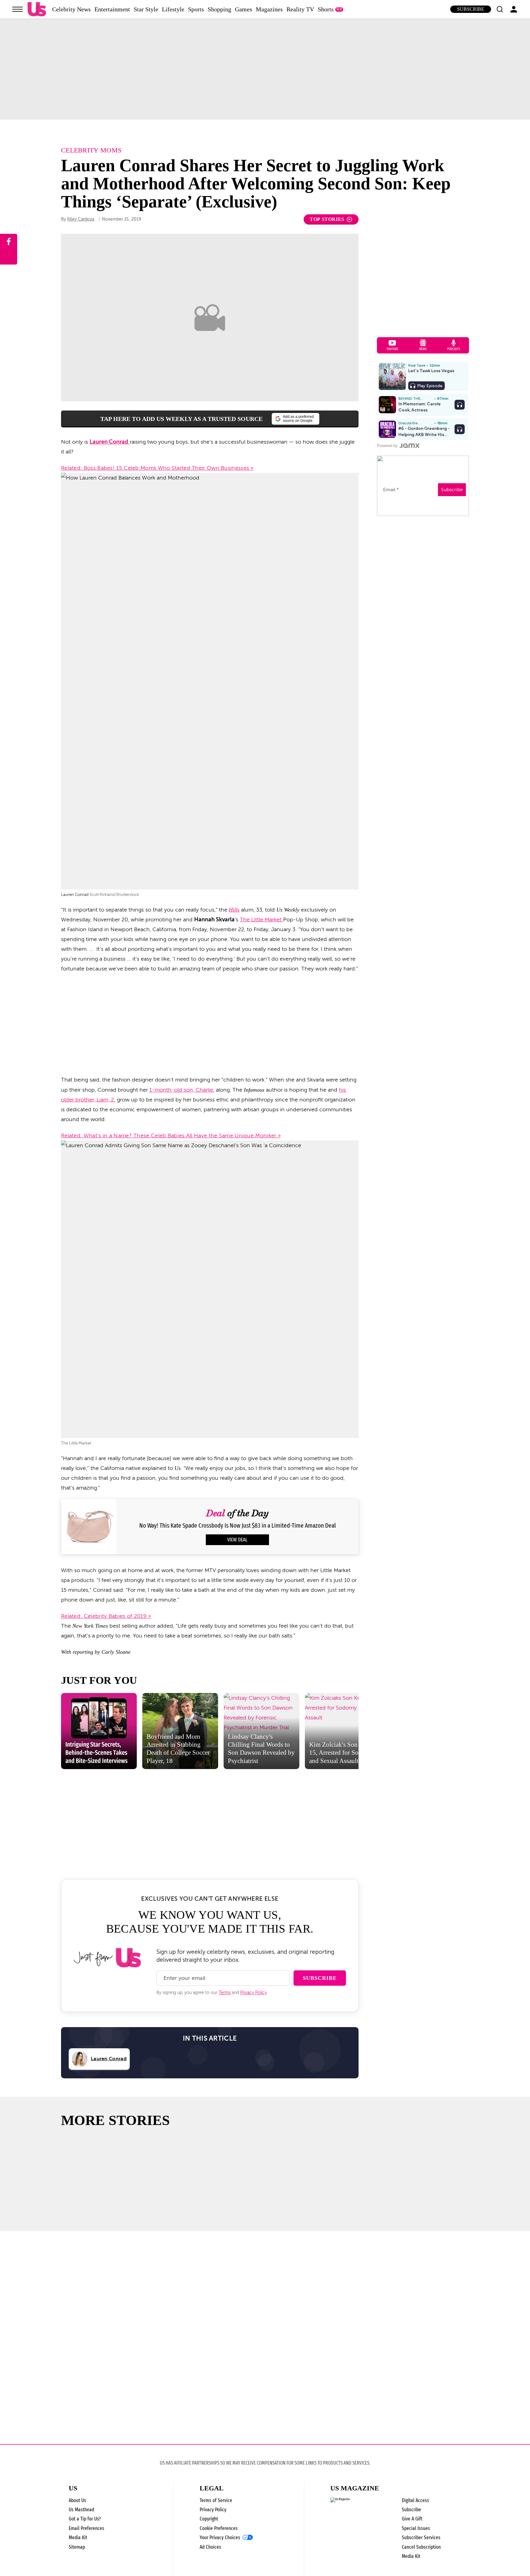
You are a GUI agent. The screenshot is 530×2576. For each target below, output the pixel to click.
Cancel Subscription (421, 2547)
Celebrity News (71, 9)
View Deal (237, 1540)
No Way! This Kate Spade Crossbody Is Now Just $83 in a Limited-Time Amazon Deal (238, 1526)
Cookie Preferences (219, 2528)
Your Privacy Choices (220, 2538)
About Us (77, 2500)
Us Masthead (81, 2510)
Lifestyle (173, 9)
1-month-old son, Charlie (181, 1090)
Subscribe (471, 9)
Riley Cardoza (81, 219)
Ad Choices (210, 2547)
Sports (196, 9)
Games (244, 9)
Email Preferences (86, 2528)
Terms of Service (216, 2500)
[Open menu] (17, 9)
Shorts (326, 9)
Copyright (209, 2519)
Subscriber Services (421, 2537)
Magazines (269, 9)
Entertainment (112, 9)
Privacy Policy (253, 1993)
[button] (500, 9)
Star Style (146, 9)
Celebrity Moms (91, 150)
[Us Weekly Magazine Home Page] (37, 9)
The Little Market (261, 920)
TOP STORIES (327, 219)
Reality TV (300, 9)
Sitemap (77, 2547)
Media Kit (78, 2537)
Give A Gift (412, 2519)
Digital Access (415, 2500)
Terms (225, 1993)
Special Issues (416, 2528)
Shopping (219, 9)
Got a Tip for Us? (85, 2519)
